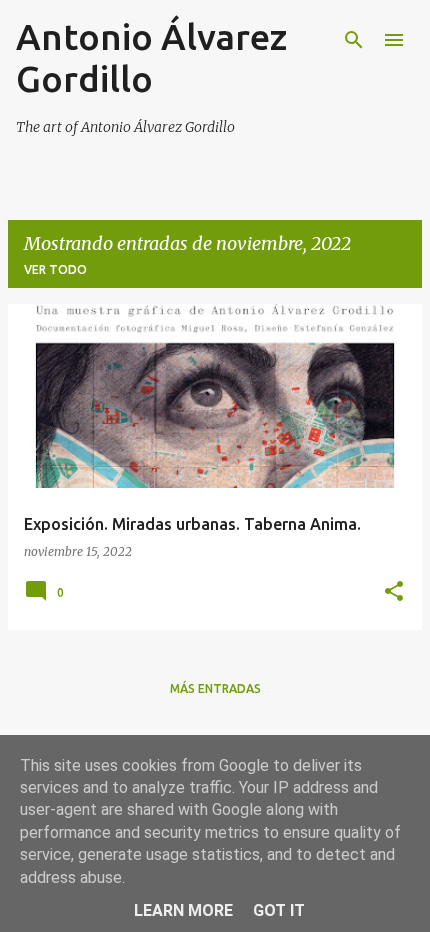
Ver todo (55, 269)
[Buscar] (354, 40)
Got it (279, 910)
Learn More (183, 910)
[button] (394, 592)
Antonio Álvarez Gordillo (151, 57)
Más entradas (215, 688)
